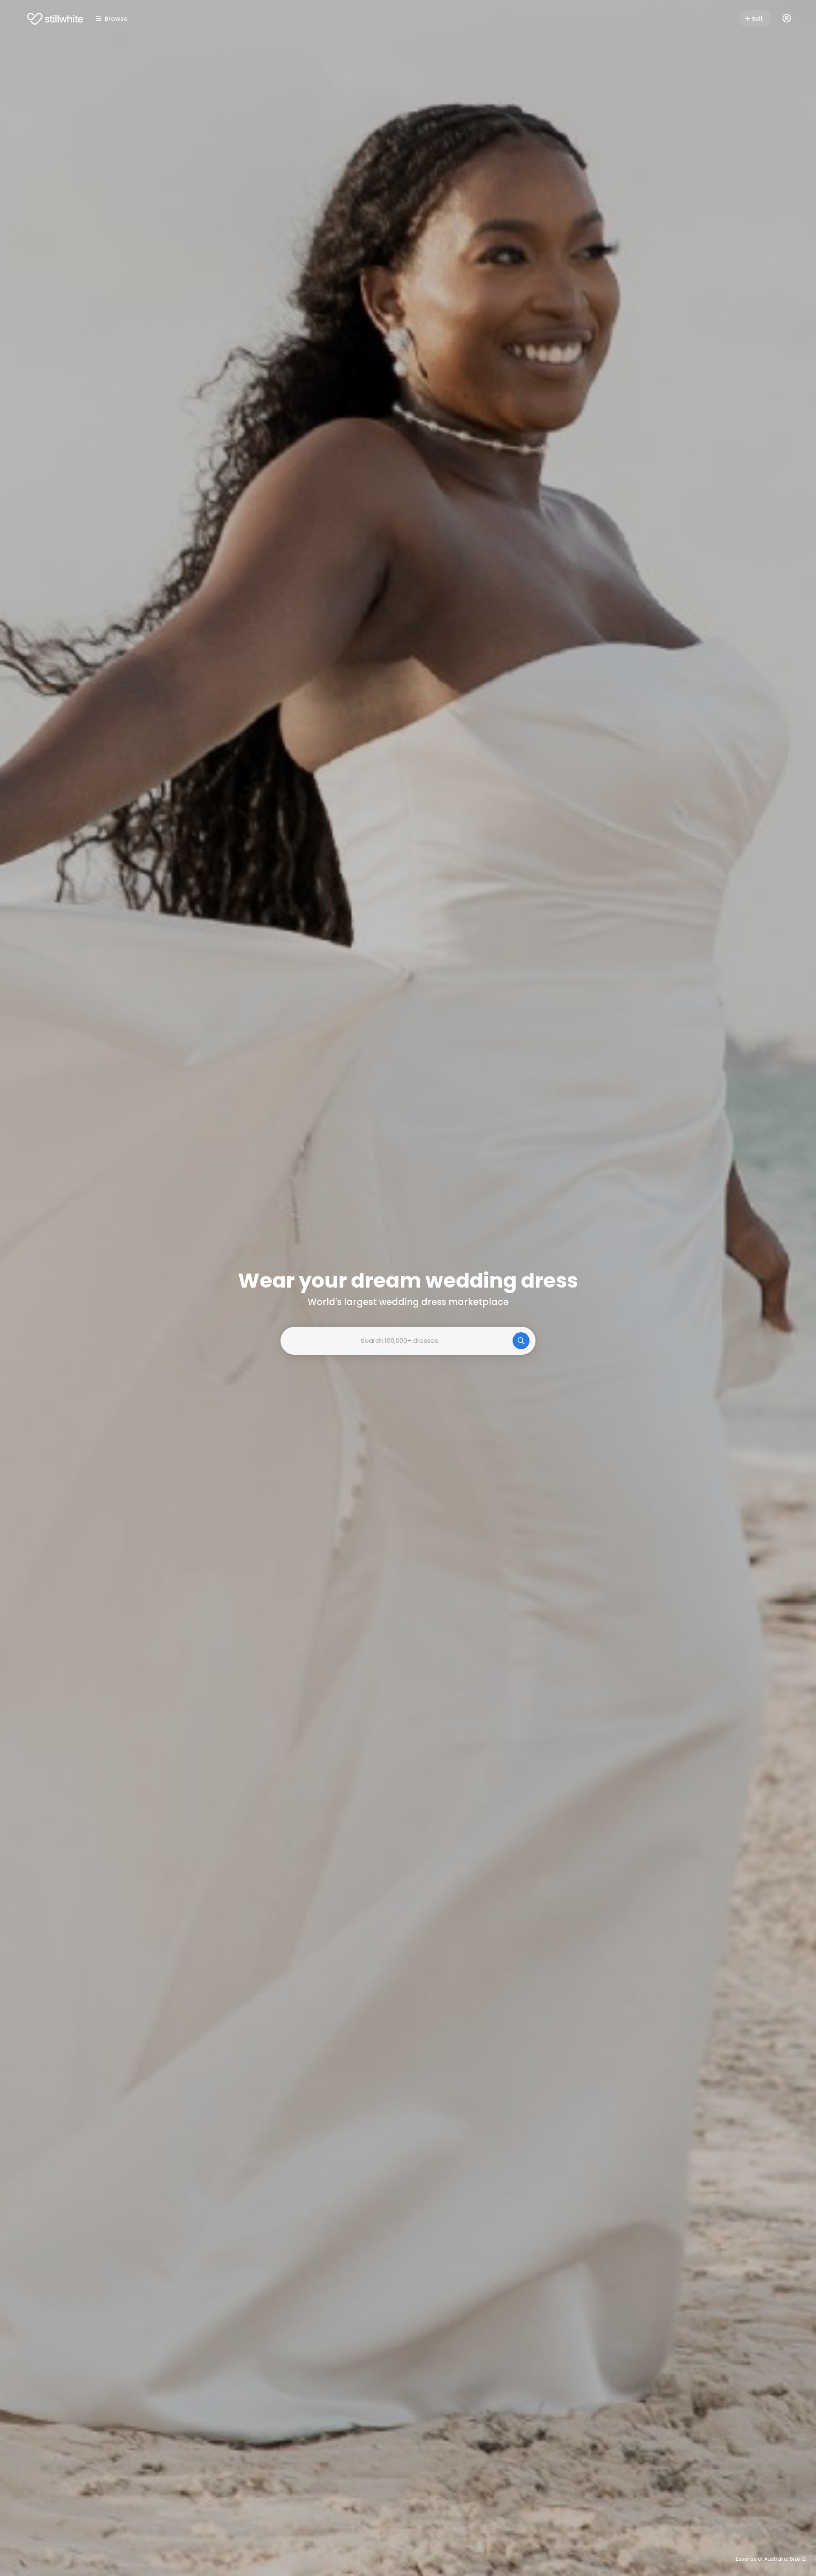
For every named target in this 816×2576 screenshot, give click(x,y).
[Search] (521, 1341)
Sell (757, 19)
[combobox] (408, 1341)
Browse (116, 19)
